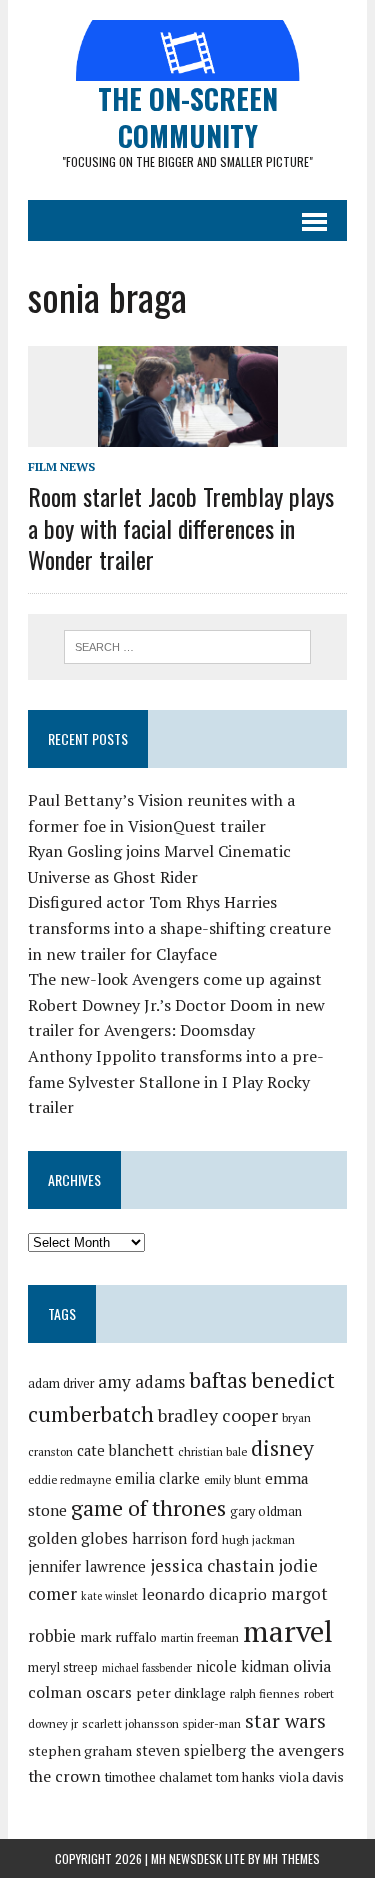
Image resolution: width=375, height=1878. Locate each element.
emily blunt (232, 1479)
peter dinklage (181, 1693)
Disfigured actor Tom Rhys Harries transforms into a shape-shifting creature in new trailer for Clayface (179, 927)
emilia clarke (157, 1478)
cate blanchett (125, 1450)
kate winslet (109, 1596)
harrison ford (175, 1538)
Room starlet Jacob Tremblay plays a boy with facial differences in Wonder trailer (181, 527)
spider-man (212, 1723)
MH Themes (291, 1858)
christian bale (212, 1451)
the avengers (297, 1750)
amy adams (141, 1381)
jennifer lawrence (87, 1566)
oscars (109, 1692)
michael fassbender (147, 1668)
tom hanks (245, 1777)
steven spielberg (191, 1750)
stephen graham (80, 1750)
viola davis (311, 1776)
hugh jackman (258, 1539)
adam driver (61, 1383)
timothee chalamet (158, 1777)
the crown (64, 1776)
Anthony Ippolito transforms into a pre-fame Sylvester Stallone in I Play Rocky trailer (176, 1081)
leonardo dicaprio (204, 1594)
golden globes (78, 1538)
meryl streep (63, 1667)
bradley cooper (218, 1415)
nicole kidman (242, 1666)
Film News (61, 466)
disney (282, 1448)
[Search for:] (187, 645)
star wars (285, 1721)
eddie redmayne (69, 1479)
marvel (288, 1631)
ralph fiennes (265, 1693)
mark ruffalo (118, 1637)
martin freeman (200, 1637)
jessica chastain (212, 1565)
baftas (218, 1380)
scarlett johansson (130, 1723)
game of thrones (148, 1507)
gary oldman (266, 1511)
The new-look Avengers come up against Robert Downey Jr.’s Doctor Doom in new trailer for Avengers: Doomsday (176, 1004)
